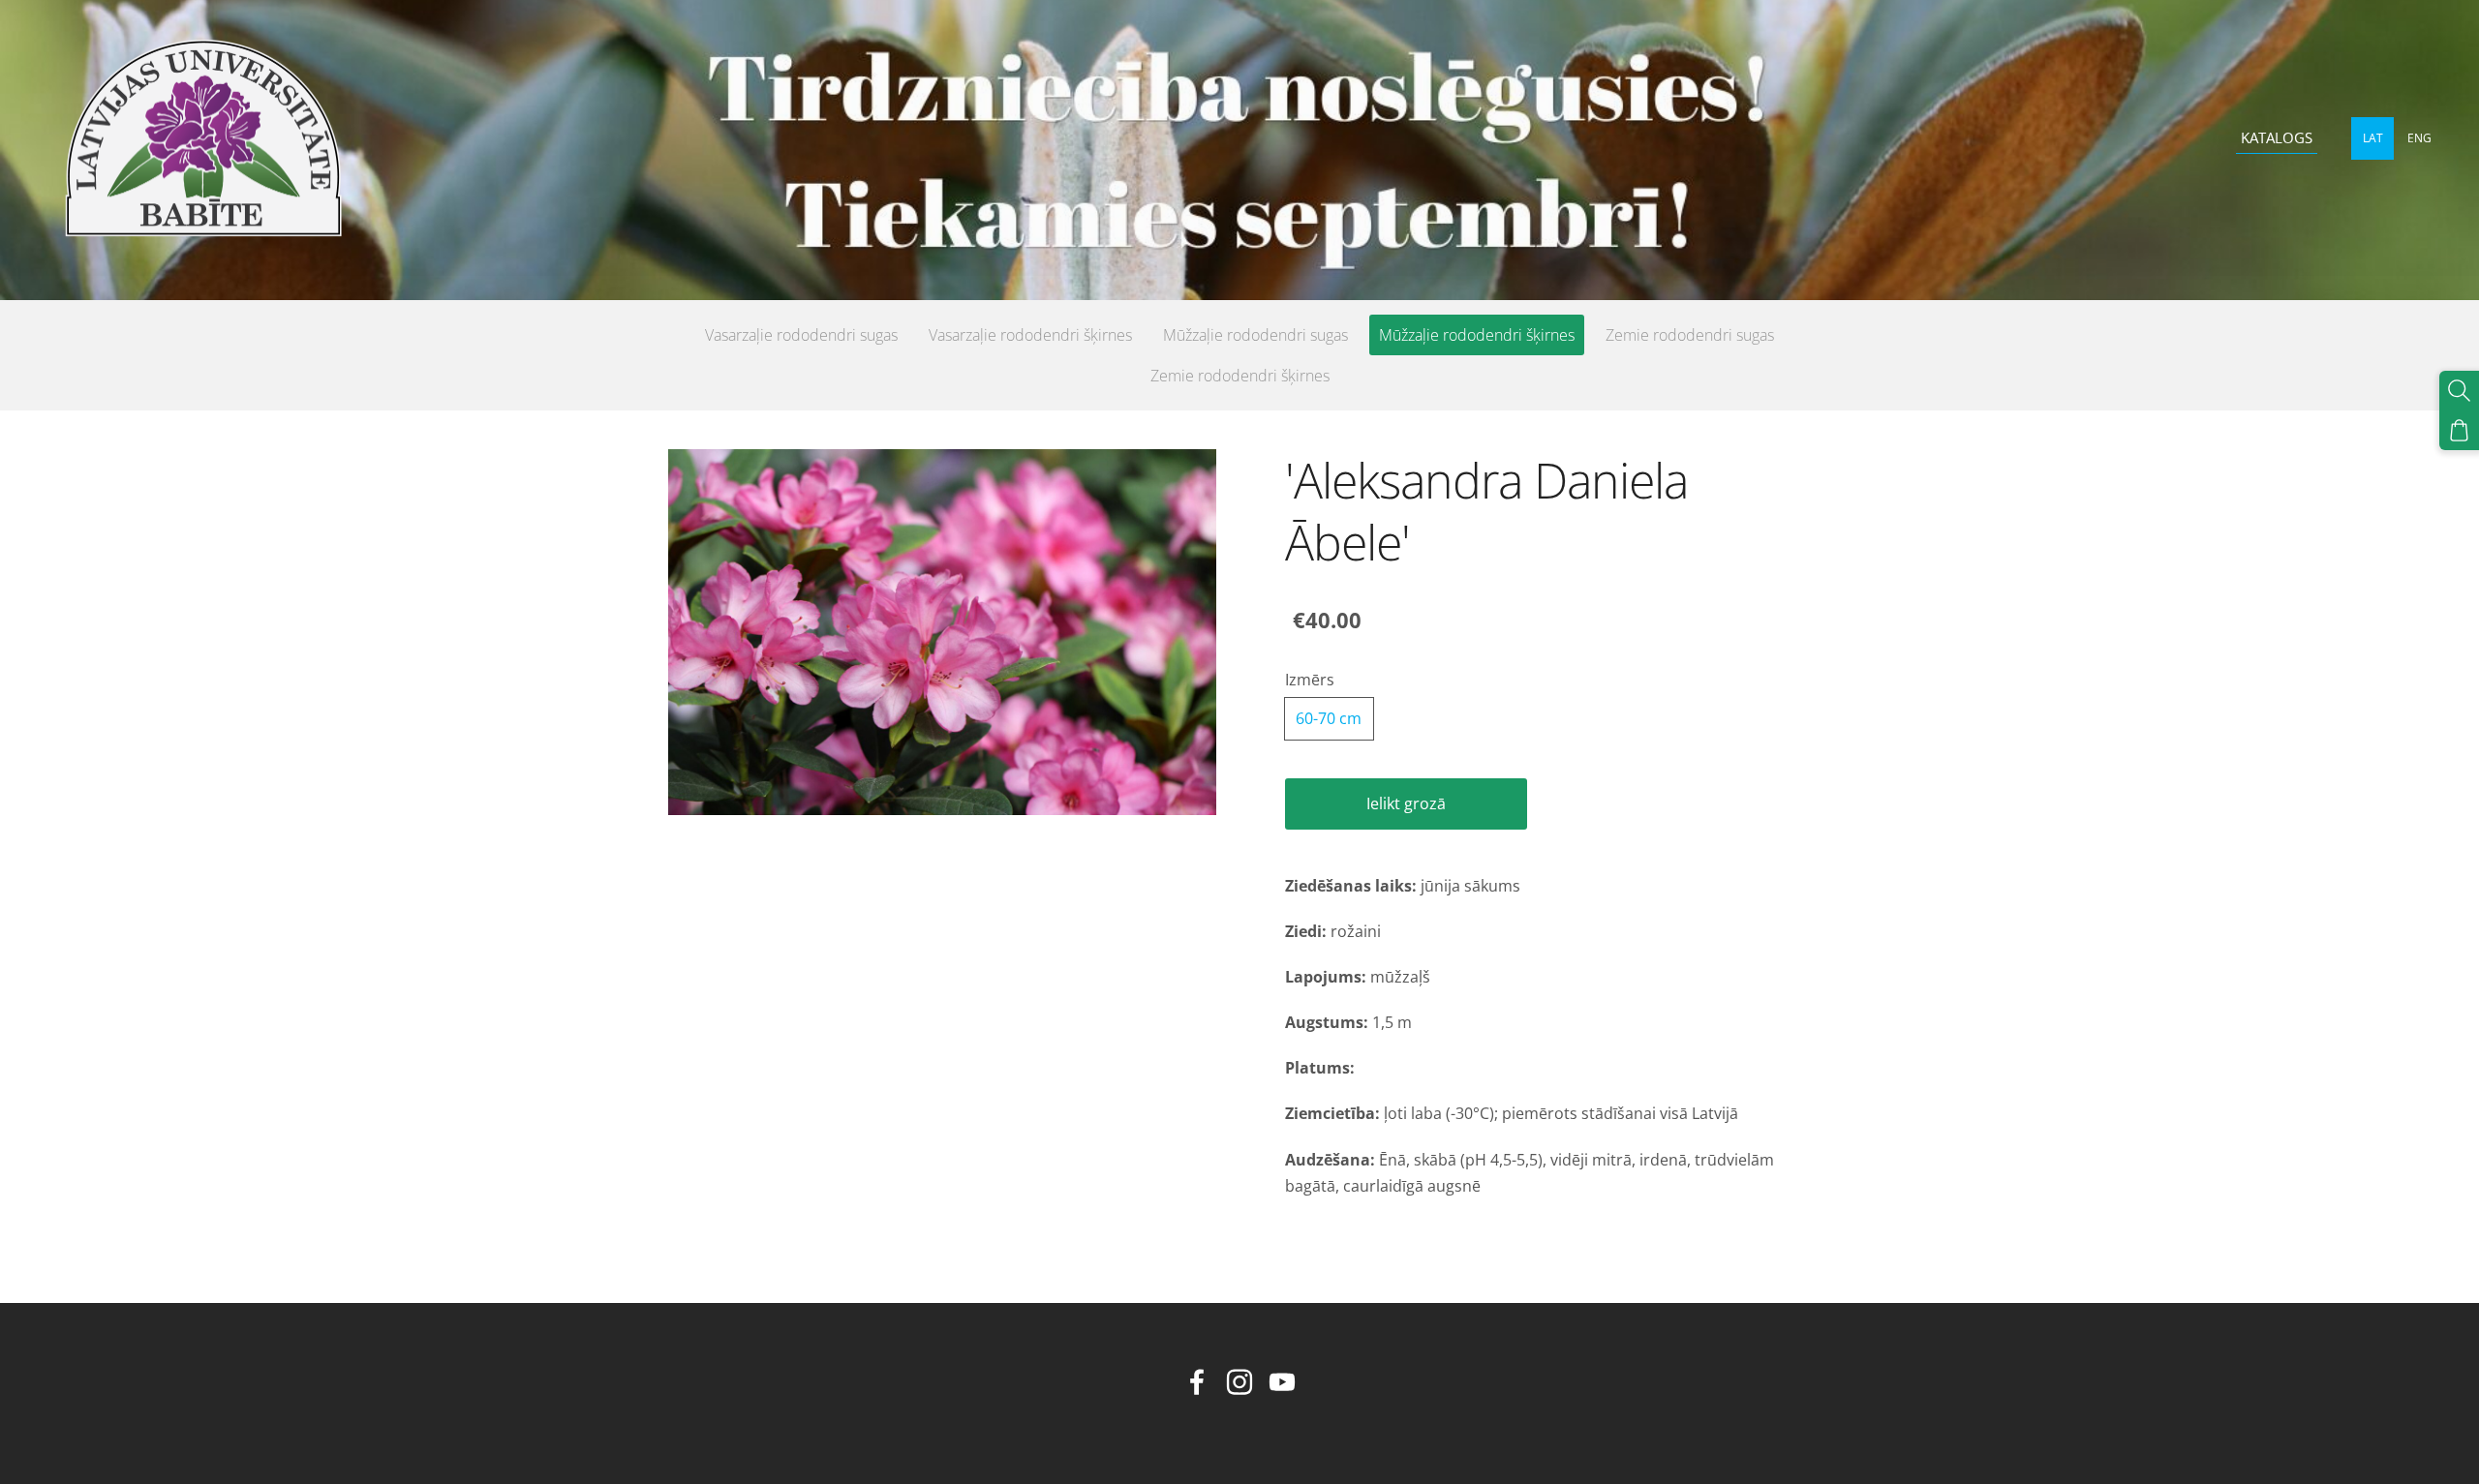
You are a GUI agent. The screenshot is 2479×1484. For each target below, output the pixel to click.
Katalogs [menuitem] (2277, 137)
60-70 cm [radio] (1329, 718)
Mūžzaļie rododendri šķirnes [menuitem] (1477, 335)
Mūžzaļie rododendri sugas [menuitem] (1255, 335)
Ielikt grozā (1406, 803)
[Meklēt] (2459, 391)
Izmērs (1310, 680)
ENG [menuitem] (2419, 138)
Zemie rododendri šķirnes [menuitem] (1240, 376)
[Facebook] (1197, 1382)
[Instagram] (1239, 1382)
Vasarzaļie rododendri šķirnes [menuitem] (1030, 335)
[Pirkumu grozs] (2459, 430)
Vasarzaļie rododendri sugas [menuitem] (801, 335)
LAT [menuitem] (2373, 138)
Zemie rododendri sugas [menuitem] (1690, 335)
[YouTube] (1282, 1382)
